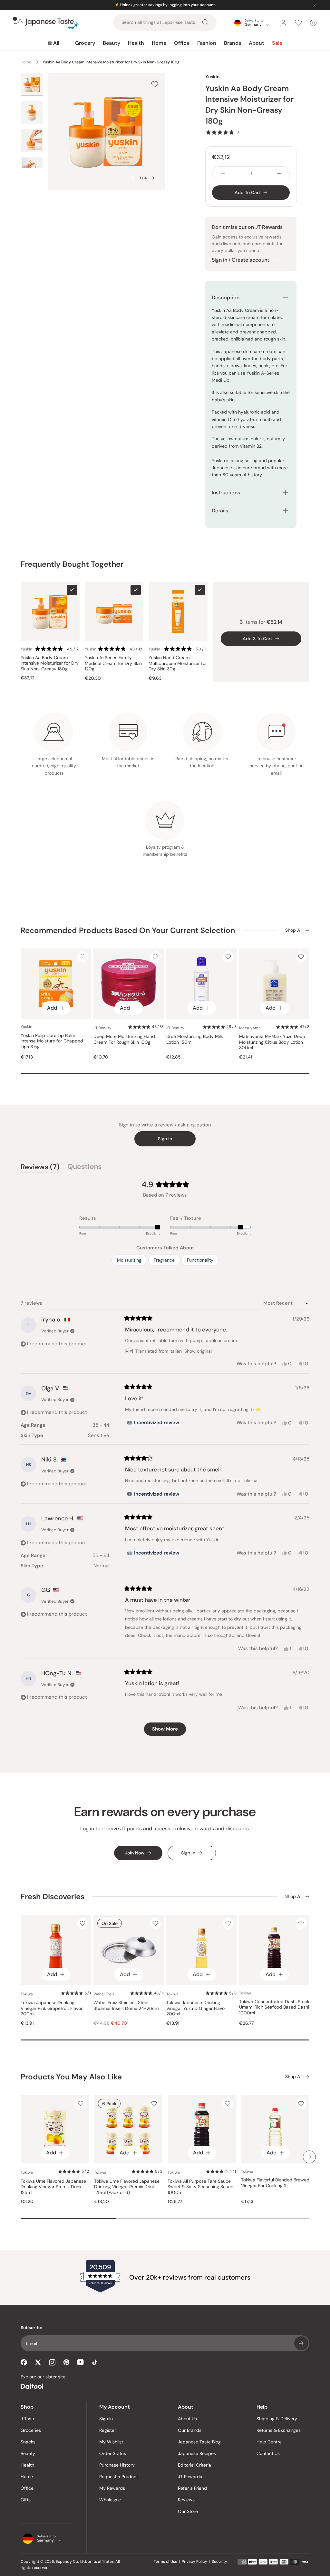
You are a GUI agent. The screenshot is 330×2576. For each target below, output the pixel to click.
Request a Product (119, 2477)
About (257, 43)
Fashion (207, 43)
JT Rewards (190, 2477)
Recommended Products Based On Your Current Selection (128, 930)
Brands (233, 43)
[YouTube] (81, 2362)
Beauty (112, 43)
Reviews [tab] (40, 1168)
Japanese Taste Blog (199, 2442)
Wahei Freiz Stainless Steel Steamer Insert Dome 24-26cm (126, 2006)
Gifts (26, 2500)
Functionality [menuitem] (200, 1260)
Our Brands (190, 2430)
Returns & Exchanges (279, 2430)
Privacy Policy (194, 2562)
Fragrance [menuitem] (164, 1260)
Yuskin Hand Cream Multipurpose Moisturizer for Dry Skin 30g (178, 663)
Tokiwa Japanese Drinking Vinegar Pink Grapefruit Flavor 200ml (52, 2008)
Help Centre (269, 2442)
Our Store (188, 2511)
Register (108, 2430)
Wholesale (110, 2500)
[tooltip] (153, 1423)
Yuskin (212, 77)
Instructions (226, 493)
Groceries (31, 2430)
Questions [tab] (84, 1168)
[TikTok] (95, 2362)
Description (226, 298)
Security (219, 2562)
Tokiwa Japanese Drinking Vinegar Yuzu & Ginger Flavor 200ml (196, 2008)
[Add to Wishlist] (155, 84)
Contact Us (268, 2453)
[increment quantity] (279, 173)
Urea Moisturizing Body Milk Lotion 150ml (195, 1039)
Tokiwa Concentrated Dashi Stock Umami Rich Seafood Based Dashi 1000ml (274, 2007)
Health (136, 43)
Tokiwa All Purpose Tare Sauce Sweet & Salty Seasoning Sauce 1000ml (200, 2187)
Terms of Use (165, 2562)
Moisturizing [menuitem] (129, 1260)
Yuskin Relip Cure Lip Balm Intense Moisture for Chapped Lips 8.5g (52, 1041)
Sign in (165, 1139)
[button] (222, 132)
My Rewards (112, 2488)
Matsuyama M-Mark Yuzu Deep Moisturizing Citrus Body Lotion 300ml (272, 1042)
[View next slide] (153, 178)
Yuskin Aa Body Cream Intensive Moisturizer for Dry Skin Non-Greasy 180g (50, 663)
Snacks (28, 2442)
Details (220, 511)
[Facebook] (24, 2362)
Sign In (106, 2419)
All (56, 43)
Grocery (85, 43)
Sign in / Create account (240, 260)
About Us (187, 2419)
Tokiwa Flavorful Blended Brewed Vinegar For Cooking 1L (275, 2183)
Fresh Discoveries (53, 1896)
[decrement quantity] (223, 173)
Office (182, 43)
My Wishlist (111, 2442)
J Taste (28, 2419)
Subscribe (301, 2343)
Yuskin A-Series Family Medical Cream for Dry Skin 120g (113, 663)
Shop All (294, 930)
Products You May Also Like (71, 2077)
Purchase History (117, 2465)
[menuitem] (54, 43)
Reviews (186, 2500)
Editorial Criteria (194, 2465)
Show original (198, 1351)
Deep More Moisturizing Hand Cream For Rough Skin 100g (124, 1039)
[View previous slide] (133, 178)
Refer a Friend (192, 2488)
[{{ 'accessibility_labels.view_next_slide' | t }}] (309, 2157)
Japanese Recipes (197, 2453)
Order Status (113, 2453)
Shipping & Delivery (277, 2419)
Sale (277, 43)
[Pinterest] (66, 2362)
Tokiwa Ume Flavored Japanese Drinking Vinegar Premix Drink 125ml (53, 2187)
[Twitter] (38, 2362)
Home (159, 43)
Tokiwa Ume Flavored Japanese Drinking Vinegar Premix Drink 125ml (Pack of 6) (127, 2187)
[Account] (283, 23)
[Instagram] (52, 2362)
